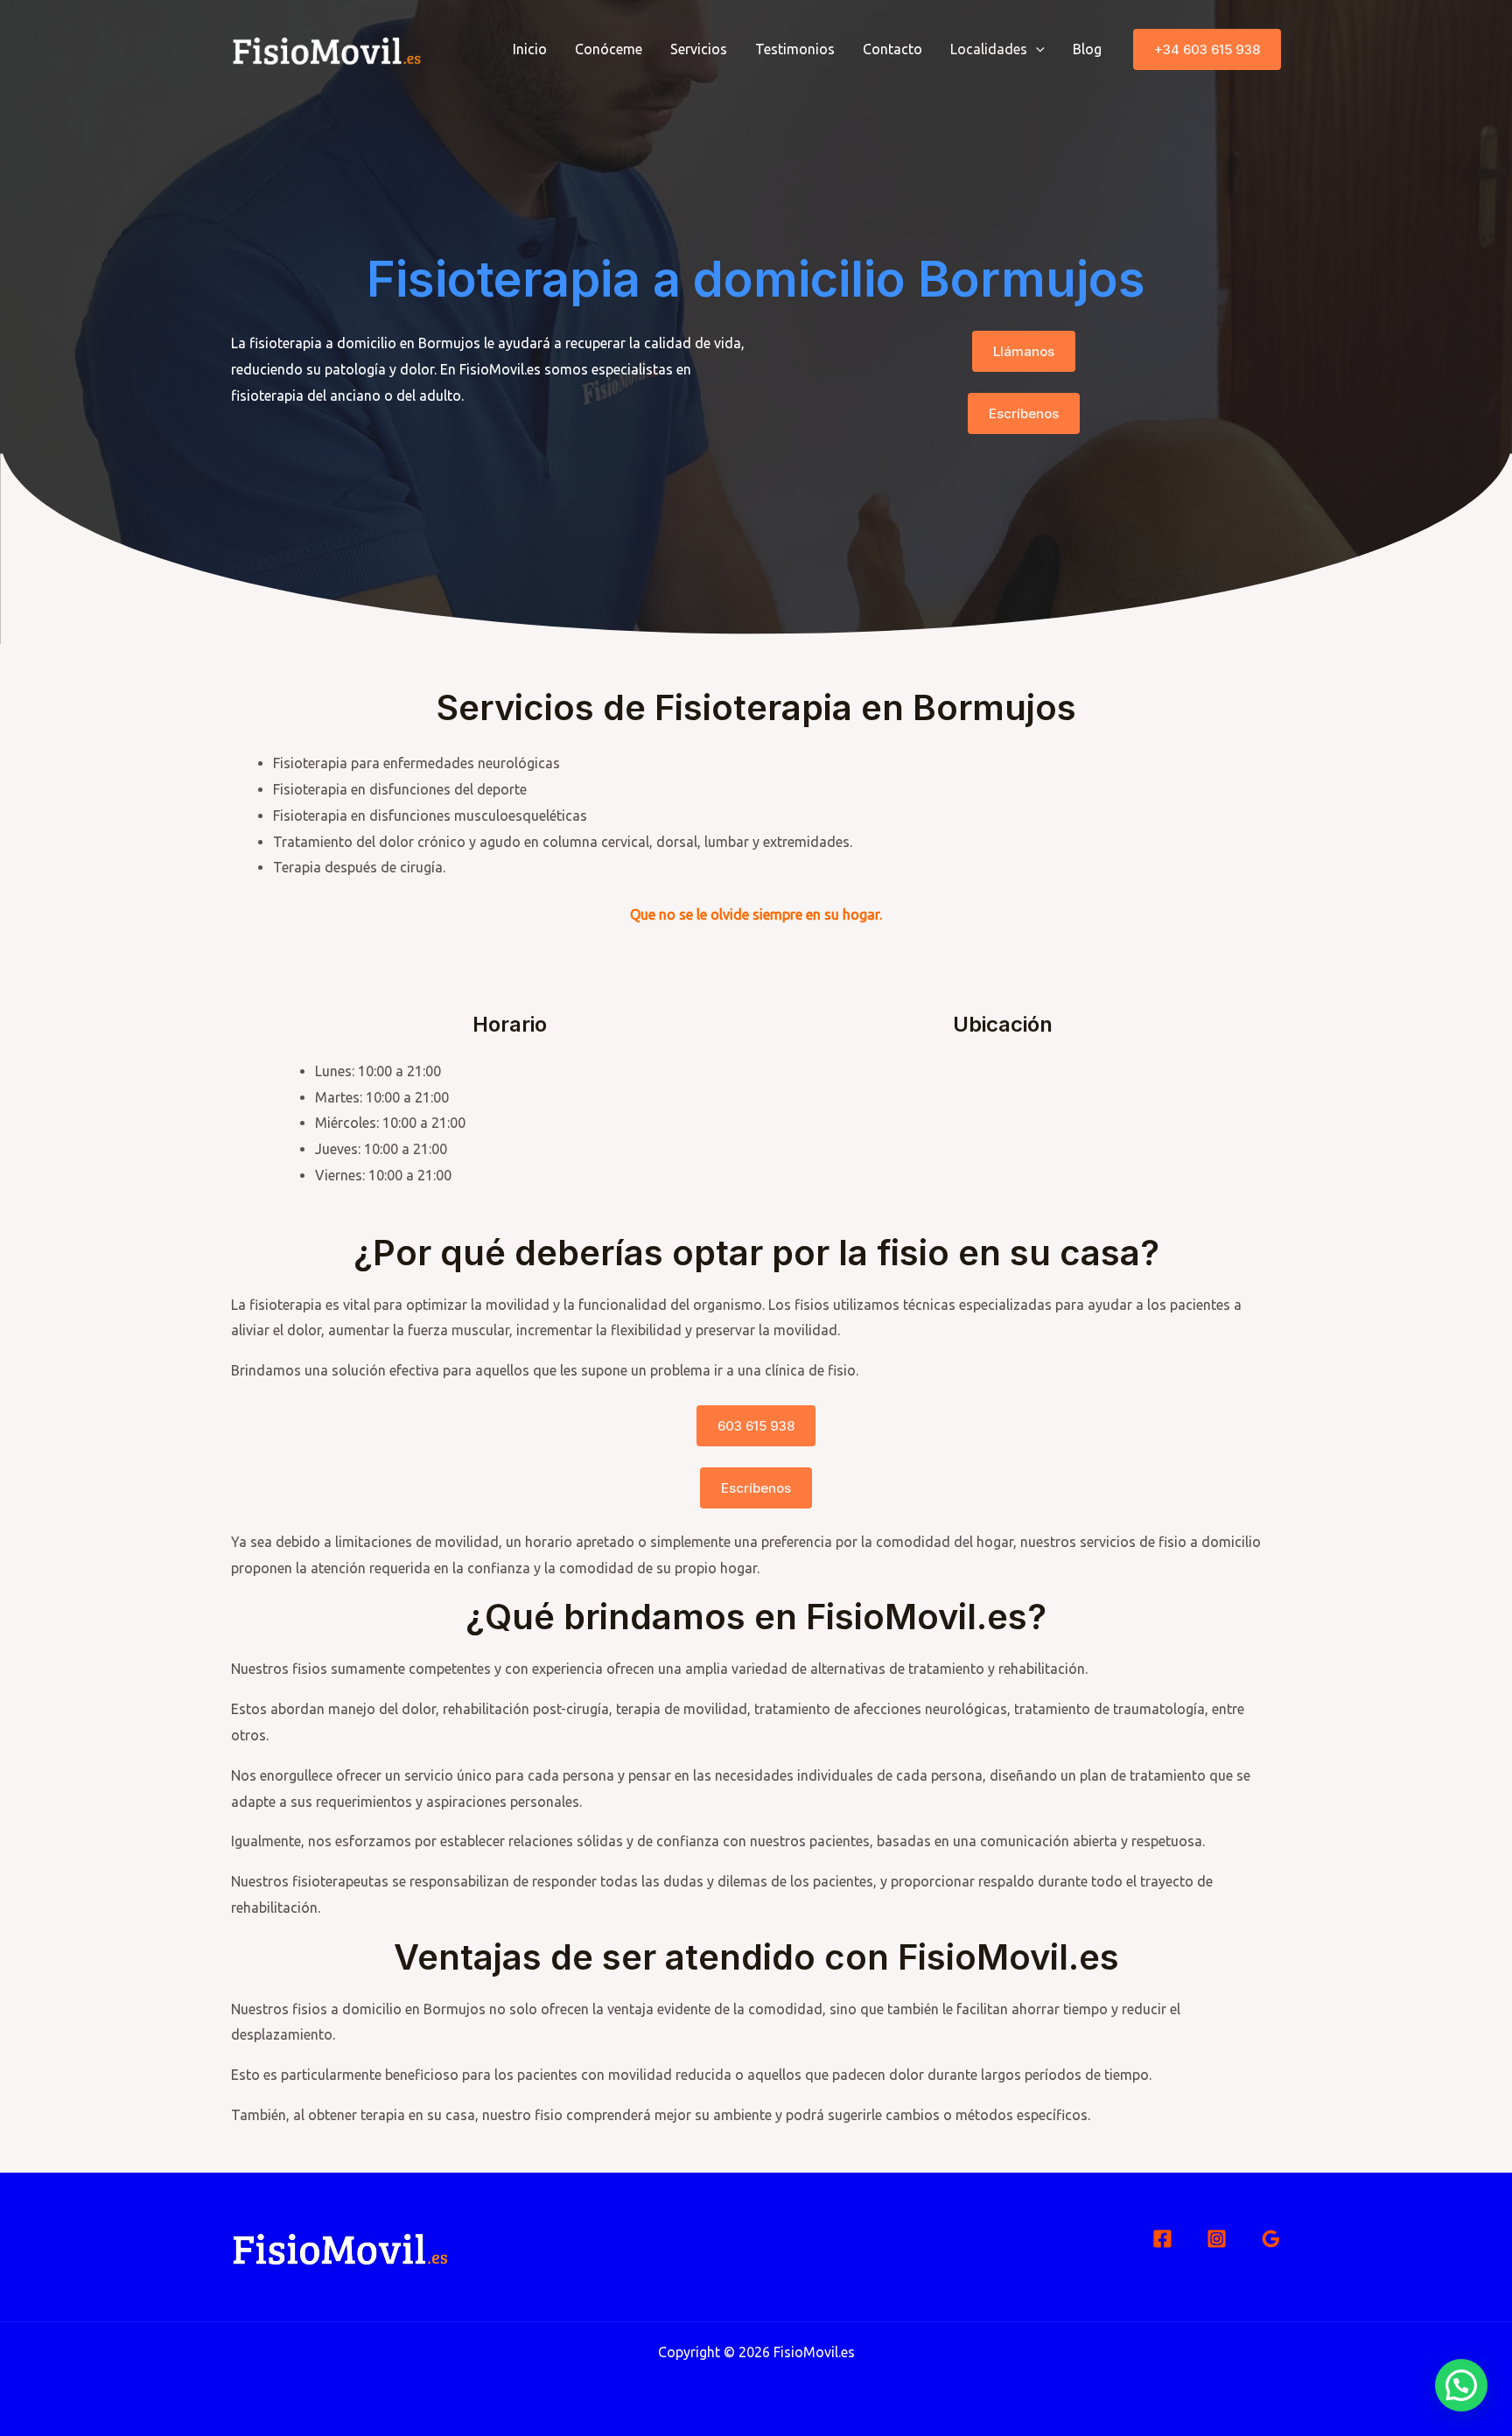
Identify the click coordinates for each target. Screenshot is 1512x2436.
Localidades (989, 49)
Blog (1087, 49)
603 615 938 (756, 1426)
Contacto (892, 49)
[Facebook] (1162, 2239)
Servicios (699, 49)
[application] (1036, 49)
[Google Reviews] (1271, 2239)
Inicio (530, 49)
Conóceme (609, 49)
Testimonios (795, 49)
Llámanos (1024, 351)
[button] (1207, 49)
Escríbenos (1024, 413)
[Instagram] (1217, 2239)
